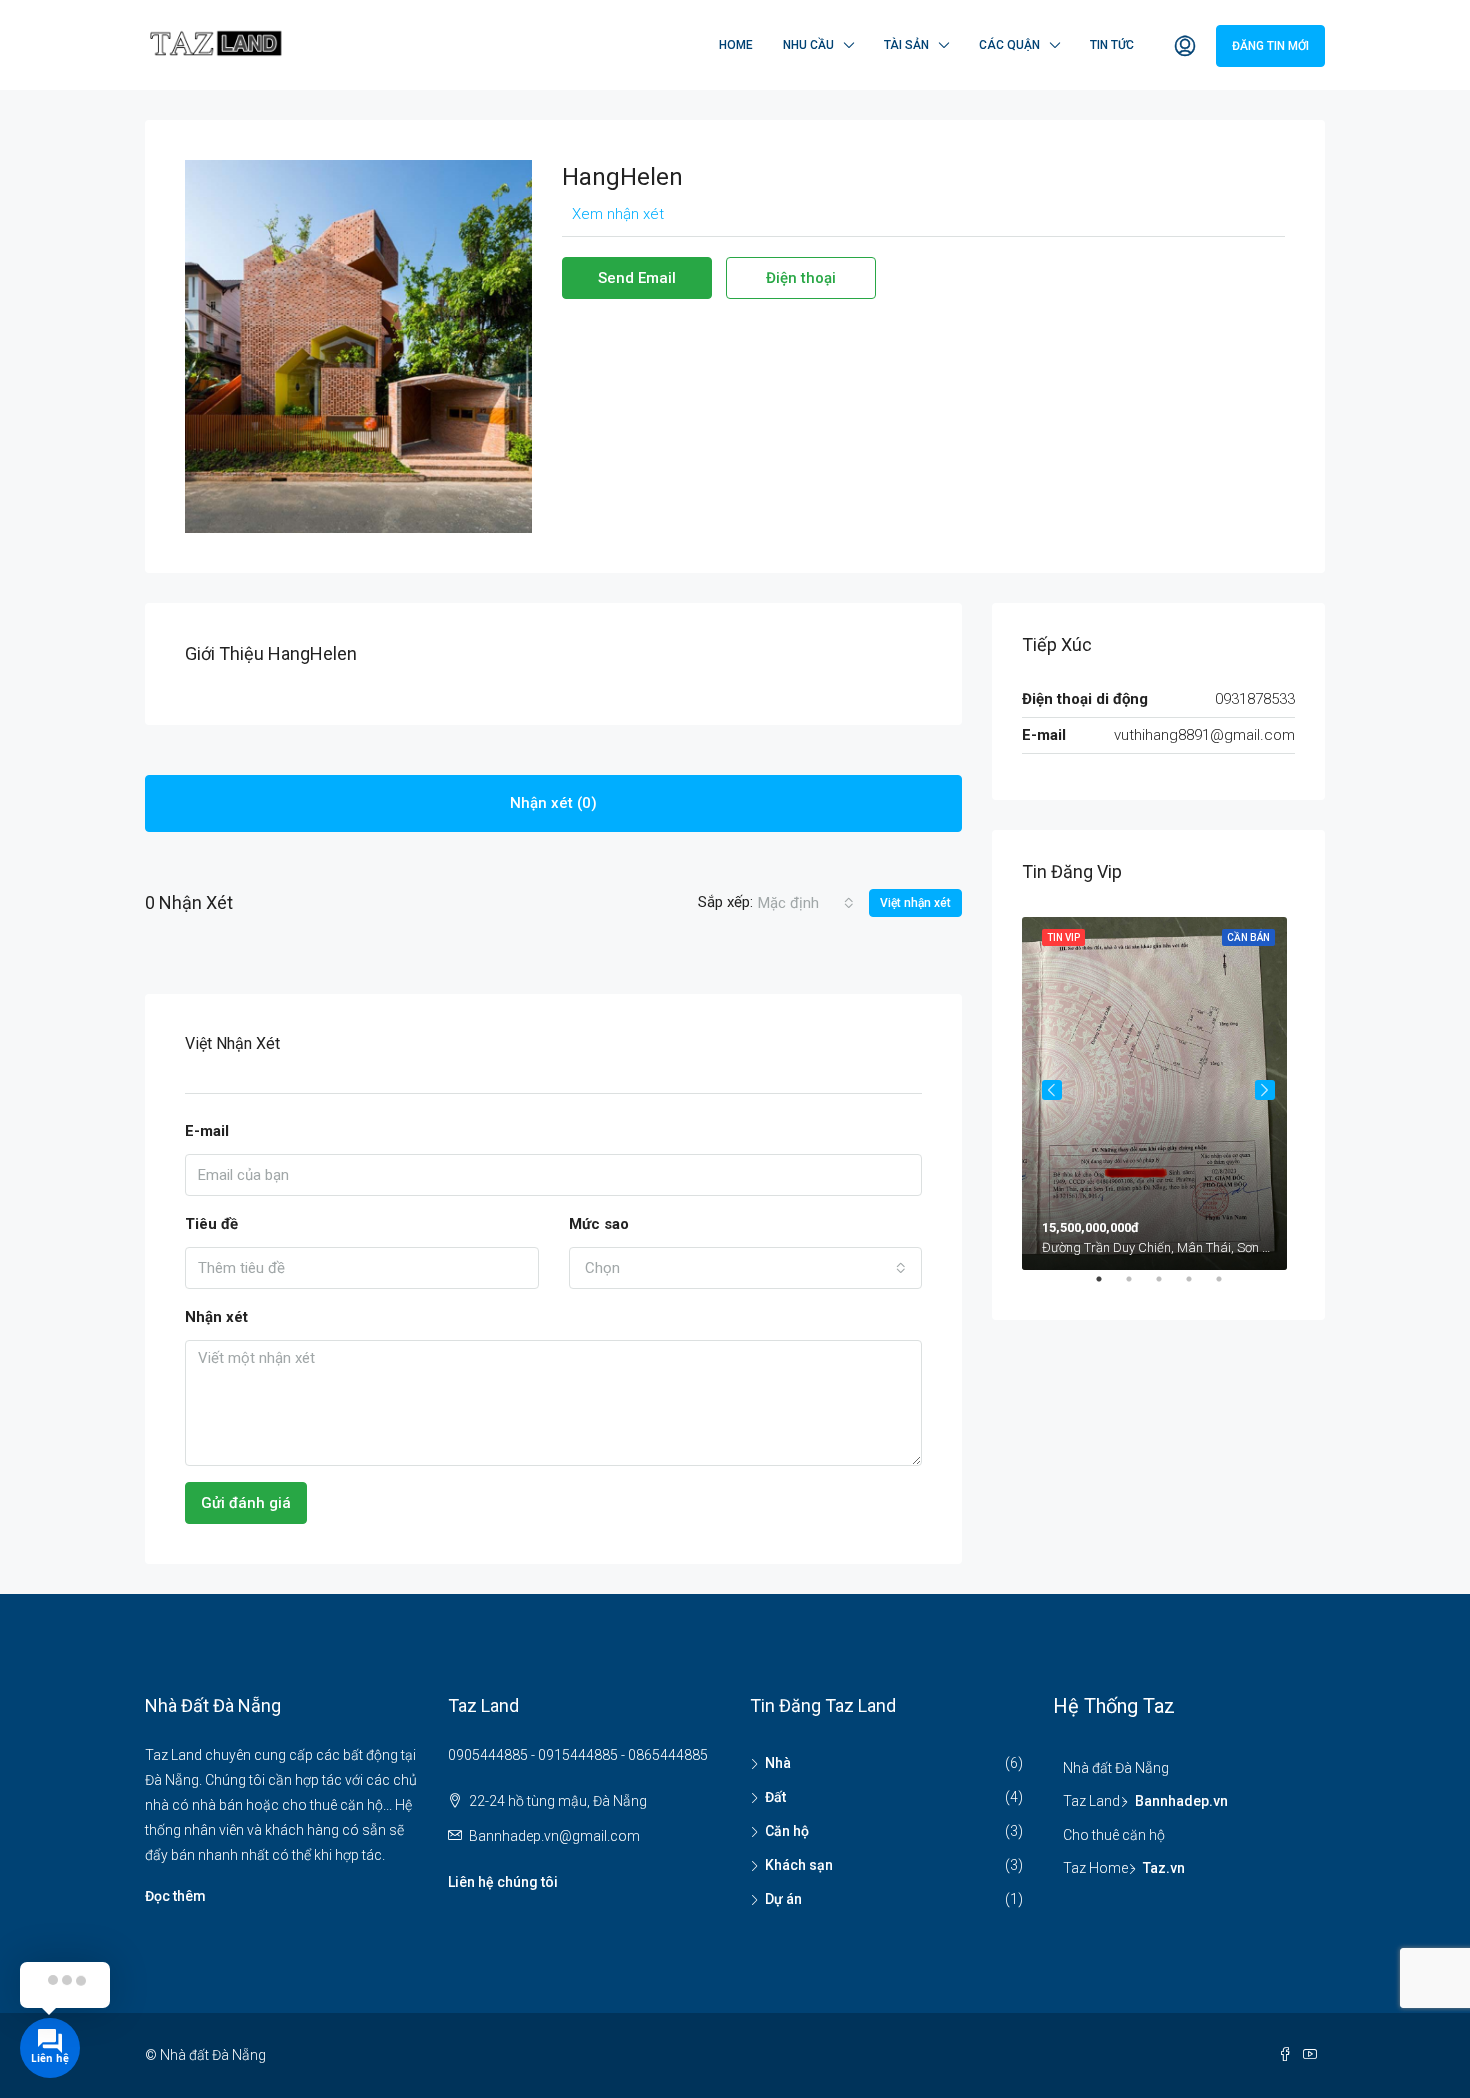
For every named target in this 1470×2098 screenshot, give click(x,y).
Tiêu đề (211, 1224)
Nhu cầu (808, 45)
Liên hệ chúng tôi (503, 1882)
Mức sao (599, 1224)
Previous (1052, 1090)
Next (1265, 1090)
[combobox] (806, 903)
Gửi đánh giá (246, 1503)
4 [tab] (1199, 1287)
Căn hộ (787, 1831)
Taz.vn (1164, 1868)
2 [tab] (1139, 1287)
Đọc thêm (175, 1896)
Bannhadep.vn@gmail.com (554, 1836)
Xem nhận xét (618, 214)
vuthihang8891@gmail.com (1204, 735)
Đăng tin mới (1270, 46)
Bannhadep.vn (1181, 1801)
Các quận (1009, 45)
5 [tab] (1229, 1287)
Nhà (778, 1763)
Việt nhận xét (915, 903)
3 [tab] (1169, 1287)
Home (736, 45)
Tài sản (906, 45)
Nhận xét (216, 1317)
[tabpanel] (1158, 1089)
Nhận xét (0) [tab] (553, 803)
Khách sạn (799, 1865)
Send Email (637, 278)
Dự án (783, 1899)
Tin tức (1112, 45)
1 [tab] (1109, 1287)
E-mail (207, 1131)
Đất (775, 1797)
